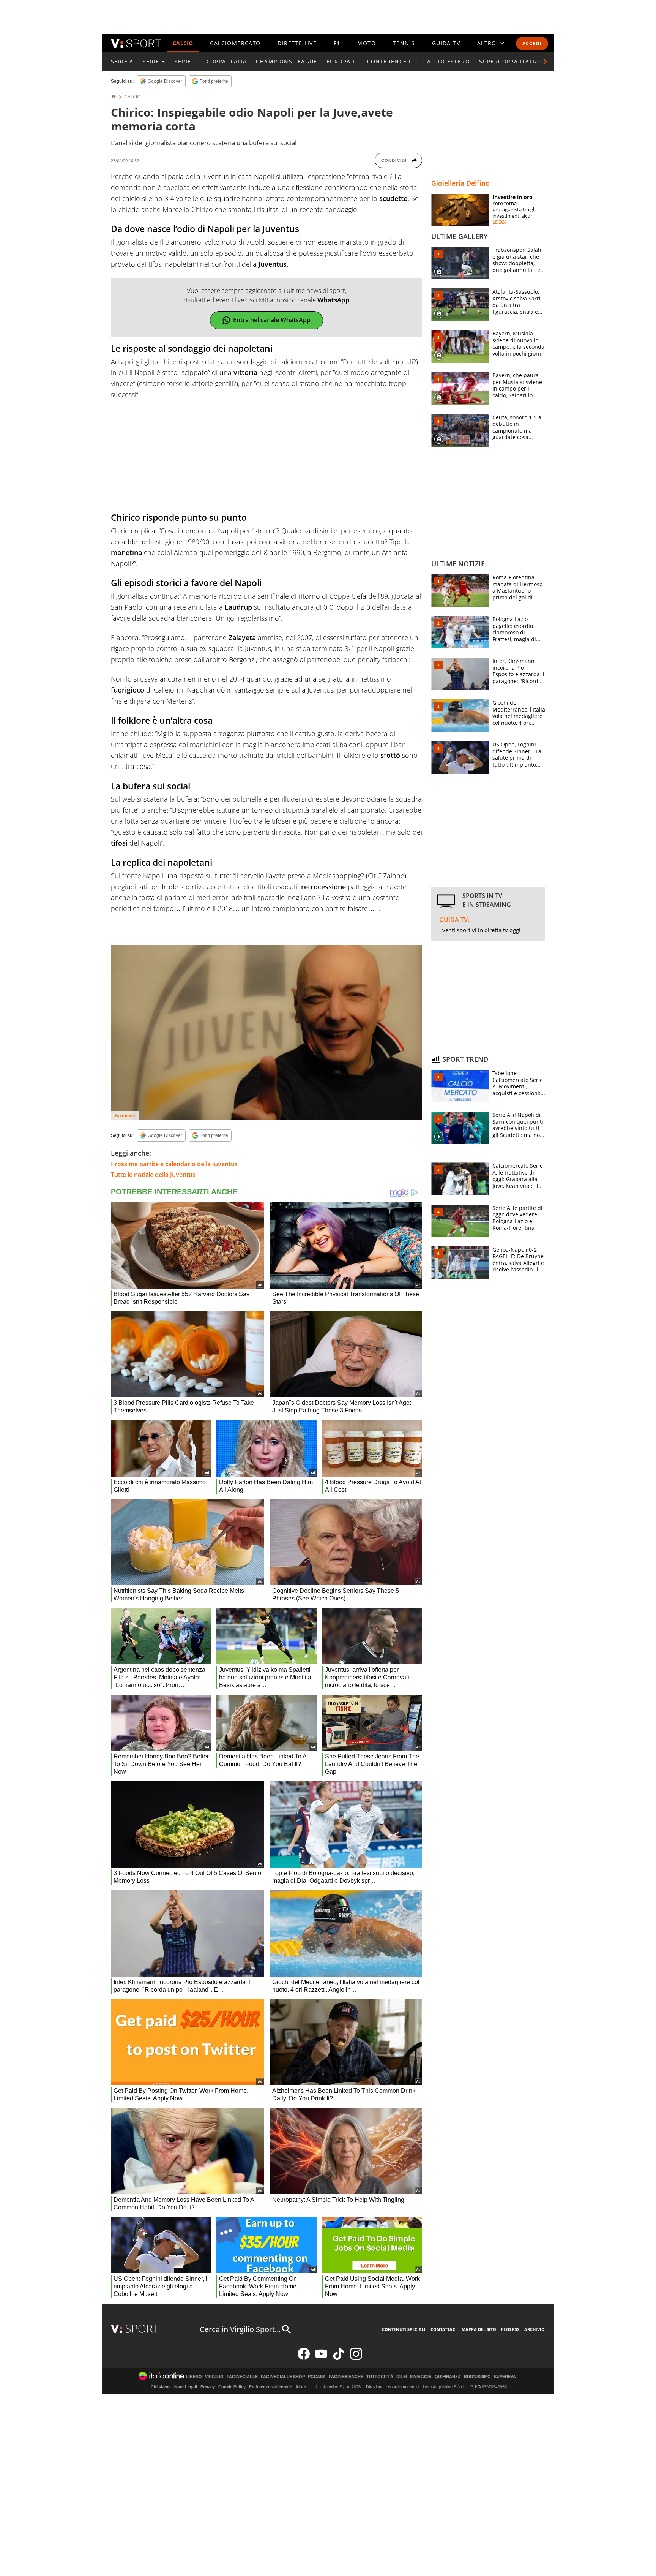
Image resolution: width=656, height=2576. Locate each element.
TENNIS (404, 43)
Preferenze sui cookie (270, 2387)
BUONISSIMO (477, 2377)
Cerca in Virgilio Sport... (240, 2329)
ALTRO (487, 43)
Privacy (208, 2387)
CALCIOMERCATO (235, 43)
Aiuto (301, 2387)
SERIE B (154, 61)
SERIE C (186, 61)
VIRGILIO (214, 2377)
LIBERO (194, 2377)
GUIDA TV (446, 43)
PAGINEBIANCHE (346, 2377)
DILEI (402, 2377)
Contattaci (444, 2329)
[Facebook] (304, 2358)
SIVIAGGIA (421, 2377)
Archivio (535, 2329)
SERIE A (122, 61)
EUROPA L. (342, 61)
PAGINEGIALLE (242, 2377)
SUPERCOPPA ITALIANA (513, 61)
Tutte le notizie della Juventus (153, 1175)
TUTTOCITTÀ (380, 2377)
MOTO (367, 43)
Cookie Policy (232, 2387)
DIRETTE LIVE (297, 43)
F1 (337, 43)
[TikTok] (339, 2358)
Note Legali (186, 2387)
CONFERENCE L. (391, 61)
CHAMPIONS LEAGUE (286, 61)
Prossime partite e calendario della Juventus (174, 1164)
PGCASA (317, 2377)
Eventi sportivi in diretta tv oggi (480, 930)
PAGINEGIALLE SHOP (283, 2377)
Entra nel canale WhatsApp (272, 320)
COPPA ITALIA (227, 61)
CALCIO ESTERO (447, 61)
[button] (545, 62)
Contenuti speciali (404, 2329)
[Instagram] (356, 2358)
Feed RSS (510, 2329)
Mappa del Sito (479, 2329)
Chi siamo (161, 2387)
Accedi (532, 43)
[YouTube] (321, 2358)
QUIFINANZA (448, 2377)
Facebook (125, 1116)
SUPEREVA (505, 2377)
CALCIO (183, 43)
